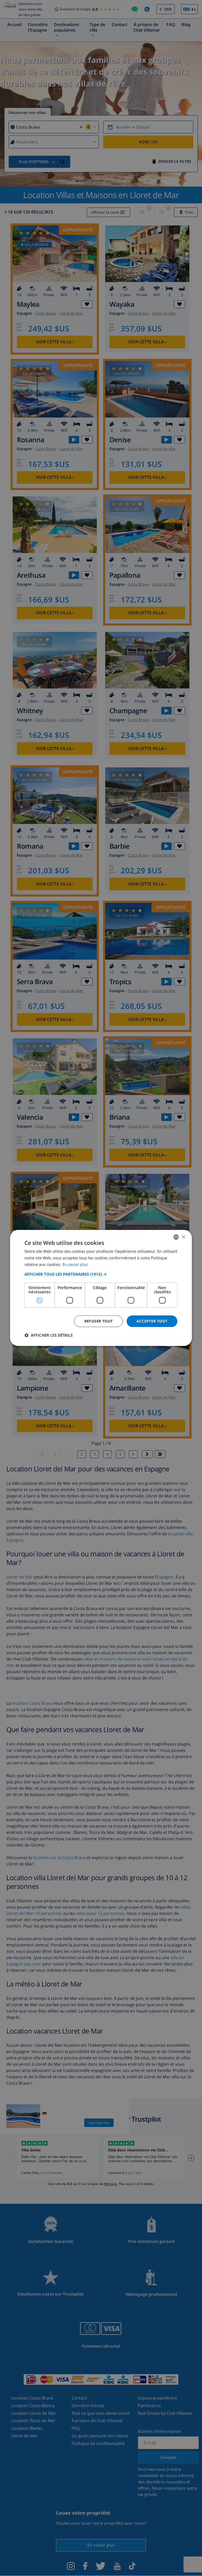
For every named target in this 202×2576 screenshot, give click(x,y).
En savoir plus (75, 1264)
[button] (101, 1274)
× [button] (183, 1237)
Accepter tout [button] (152, 1321)
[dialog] (101, 1288)
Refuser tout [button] (99, 1321)
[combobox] (176, 1237)
